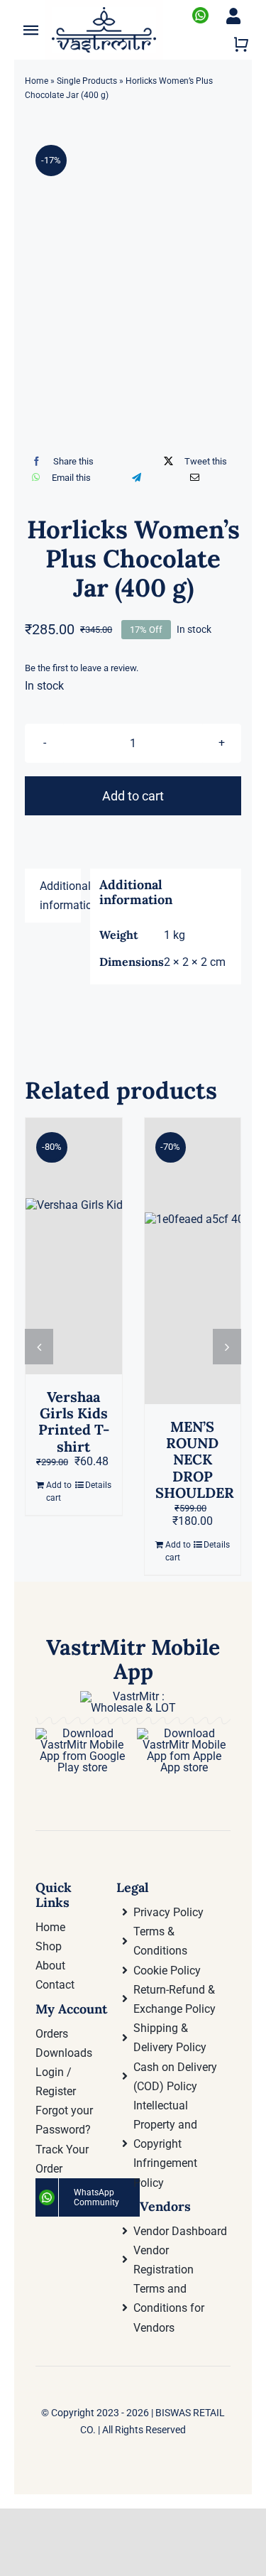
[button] (39, 1347)
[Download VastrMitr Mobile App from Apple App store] (184, 1733)
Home (37, 81)
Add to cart (133, 796)
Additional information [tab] (60, 896)
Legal (133, 1887)
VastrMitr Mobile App (133, 1659)
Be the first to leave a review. (82, 668)
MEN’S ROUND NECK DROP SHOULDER (195, 1460)
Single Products (87, 81)
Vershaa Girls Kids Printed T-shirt (74, 1422)
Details (98, 1485)
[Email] (195, 478)
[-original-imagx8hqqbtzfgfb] (133, 212)
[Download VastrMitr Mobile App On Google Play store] (82, 1733)
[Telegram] (137, 478)
